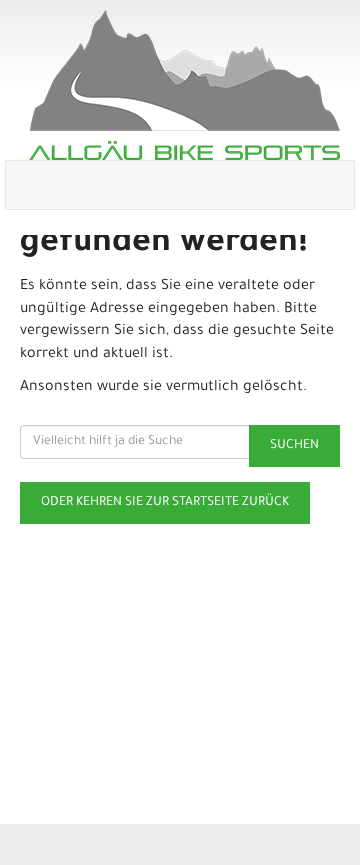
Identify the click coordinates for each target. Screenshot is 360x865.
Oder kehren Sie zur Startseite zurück (165, 503)
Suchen (294, 446)
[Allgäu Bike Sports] (184, 85)
